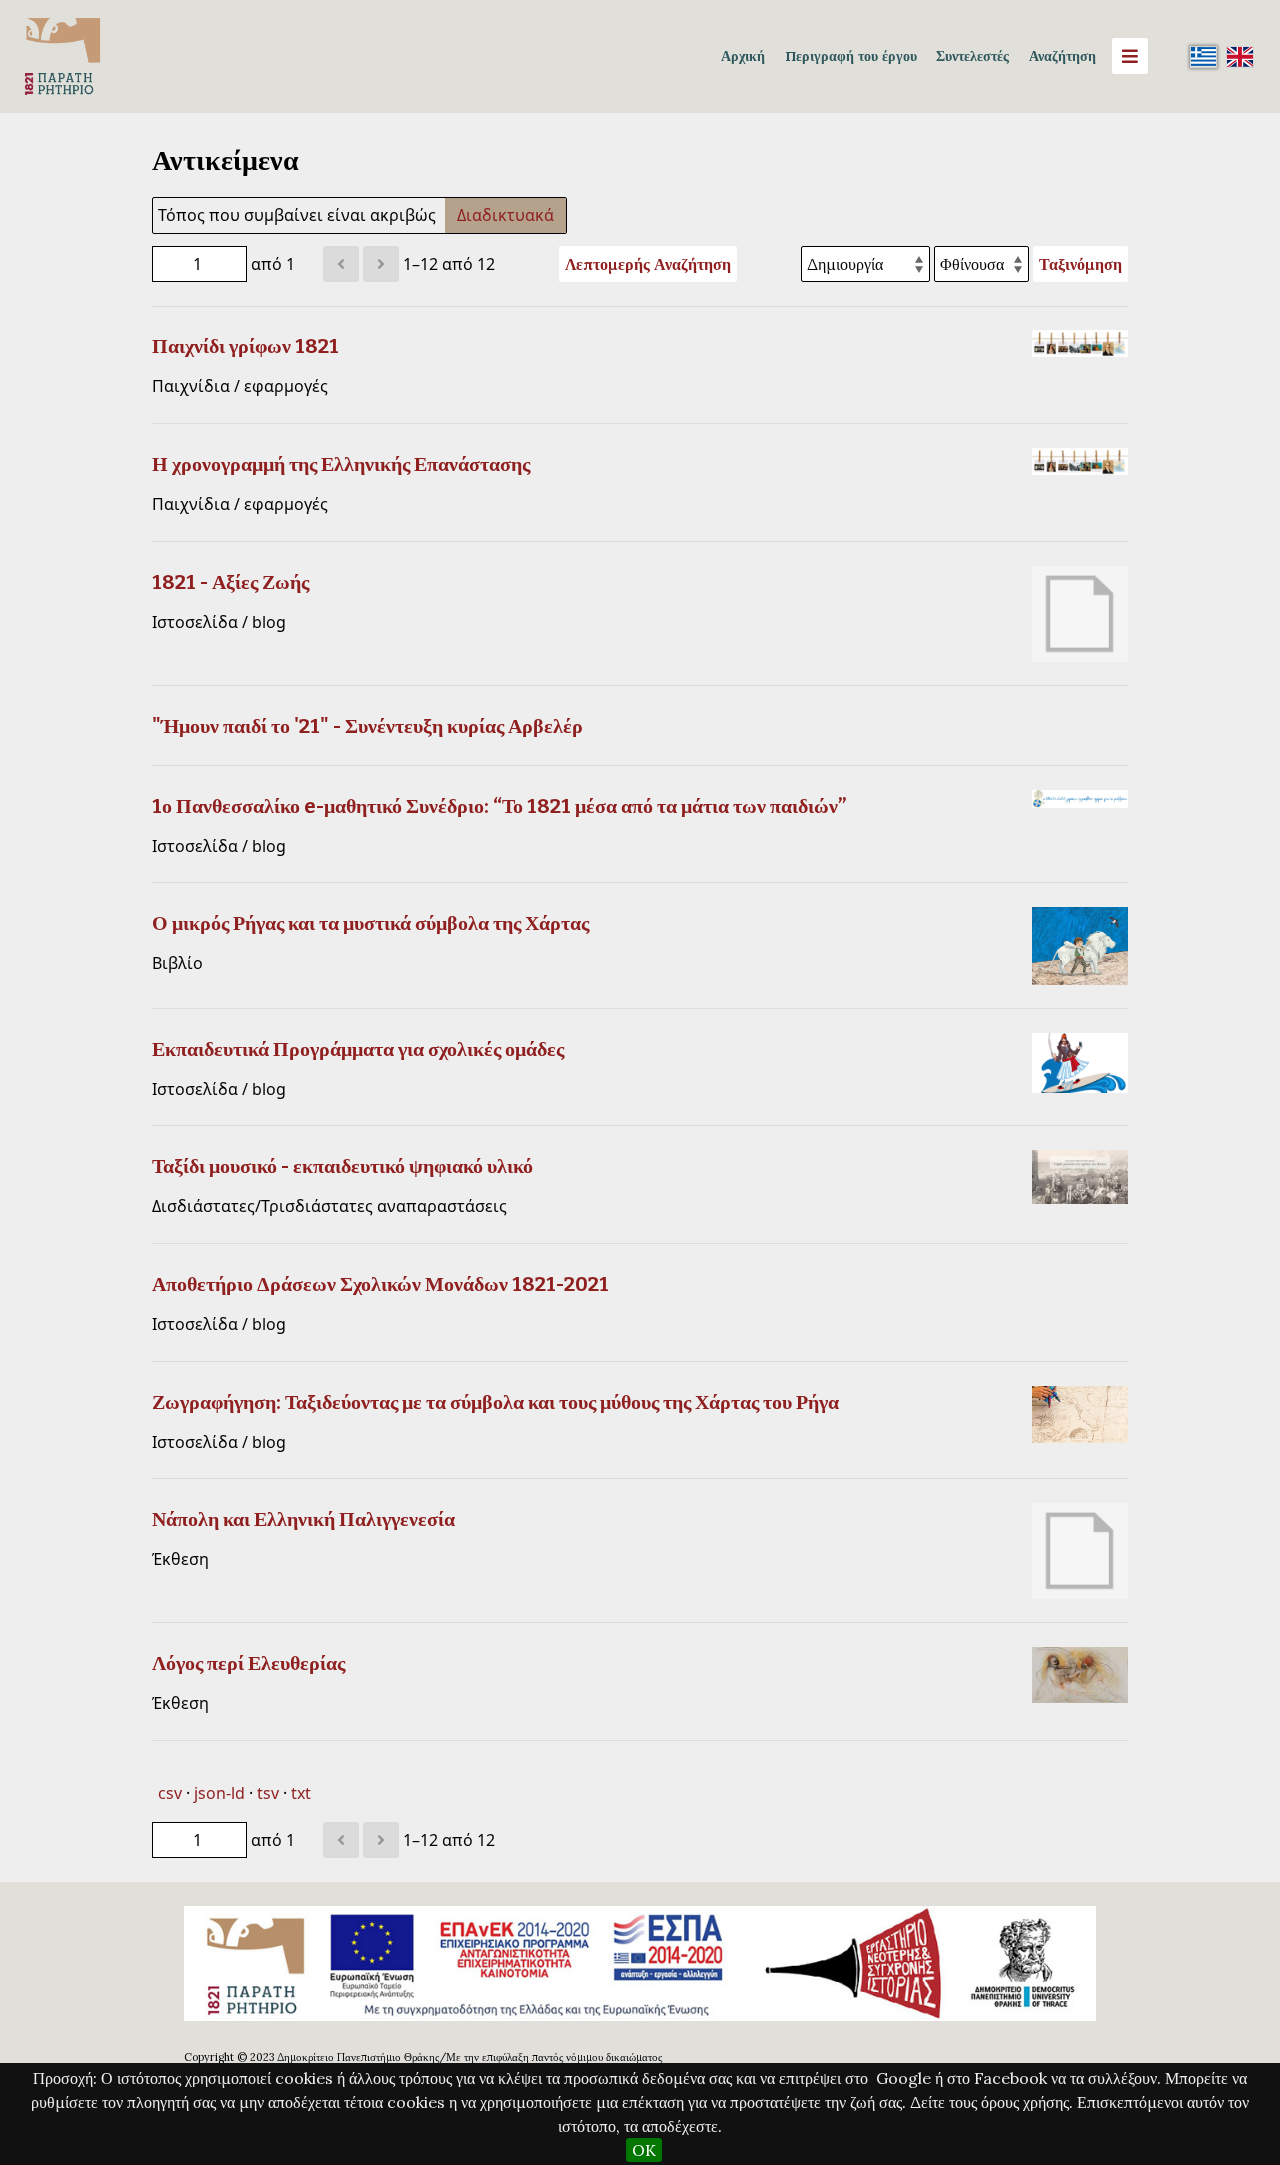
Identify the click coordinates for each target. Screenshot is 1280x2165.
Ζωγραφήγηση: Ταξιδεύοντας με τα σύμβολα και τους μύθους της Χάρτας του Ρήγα (495, 1402)
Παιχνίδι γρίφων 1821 (245, 346)
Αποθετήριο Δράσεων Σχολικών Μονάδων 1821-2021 (380, 1284)
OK (644, 2150)
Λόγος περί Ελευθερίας (248, 1663)
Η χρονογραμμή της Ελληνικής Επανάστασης (341, 464)
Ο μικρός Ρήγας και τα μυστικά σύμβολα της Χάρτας (370, 923)
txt (301, 1793)
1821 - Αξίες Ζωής (230, 582)
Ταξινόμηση (1080, 264)
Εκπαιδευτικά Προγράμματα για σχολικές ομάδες (358, 1049)
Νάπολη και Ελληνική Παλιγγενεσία (303, 1519)
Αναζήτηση (1062, 56)
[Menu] (1130, 56)
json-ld (219, 1793)
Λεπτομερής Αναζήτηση (648, 264)
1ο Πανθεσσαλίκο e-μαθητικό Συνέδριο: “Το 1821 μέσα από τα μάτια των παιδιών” (499, 806)
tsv (268, 1793)
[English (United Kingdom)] (1240, 56)
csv (170, 1793)
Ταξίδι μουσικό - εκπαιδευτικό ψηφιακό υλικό (342, 1166)
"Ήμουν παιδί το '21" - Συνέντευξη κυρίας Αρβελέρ (367, 726)
